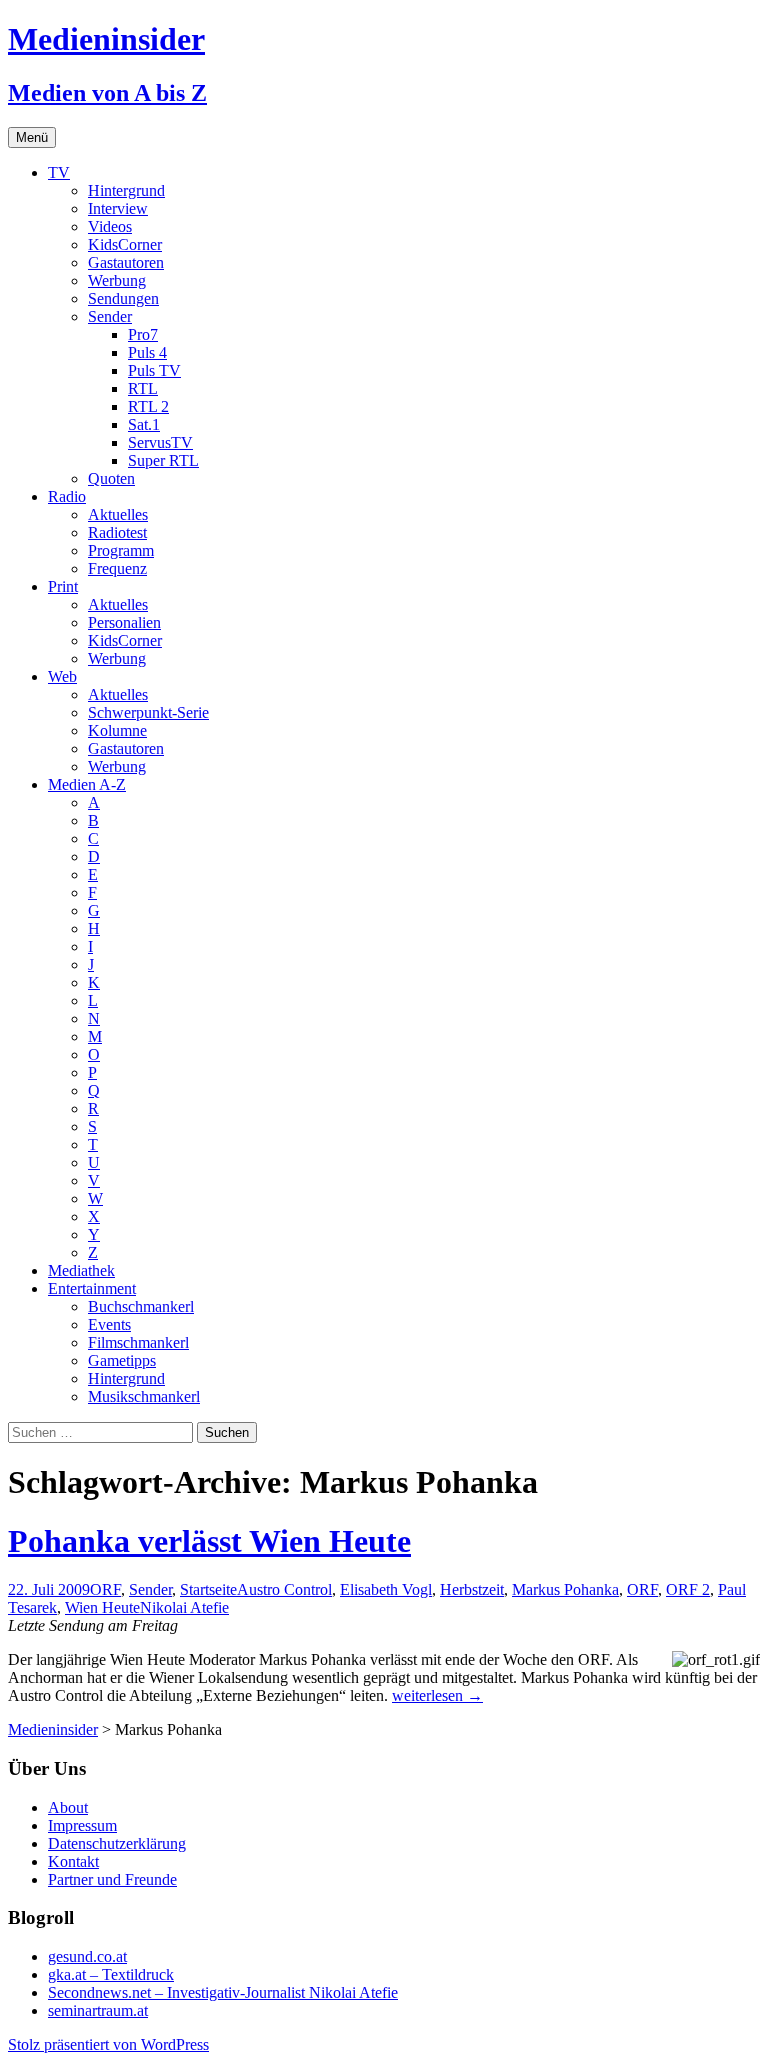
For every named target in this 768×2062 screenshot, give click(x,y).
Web (62, 676)
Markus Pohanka (565, 1589)
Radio (67, 496)
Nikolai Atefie (184, 1607)
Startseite (208, 1589)
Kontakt (73, 1861)
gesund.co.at (87, 1956)
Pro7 (143, 334)
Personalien (124, 622)
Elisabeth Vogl (386, 1589)
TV (59, 172)
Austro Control (284, 1589)
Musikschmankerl (144, 1396)
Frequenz (117, 568)
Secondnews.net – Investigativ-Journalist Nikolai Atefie (223, 1992)
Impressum (82, 1825)
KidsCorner (125, 244)
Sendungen (123, 298)
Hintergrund (126, 190)
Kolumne (117, 730)
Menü (32, 137)
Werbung (117, 280)
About (68, 1807)
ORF (105, 1589)
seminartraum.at (98, 2010)
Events (109, 1324)
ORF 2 (688, 1589)
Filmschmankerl (138, 1342)
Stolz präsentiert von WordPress (108, 2044)
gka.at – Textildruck (111, 1974)
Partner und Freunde (112, 1879)
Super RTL (163, 460)
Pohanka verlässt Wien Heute (209, 1541)
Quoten (111, 478)
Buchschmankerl (141, 1306)
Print (63, 586)
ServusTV (160, 442)
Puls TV (154, 370)
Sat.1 (144, 424)
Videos (110, 226)
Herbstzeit (472, 1589)
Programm (121, 550)
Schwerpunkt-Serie (148, 712)
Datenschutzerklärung (117, 1843)
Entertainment (92, 1288)
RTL (143, 388)
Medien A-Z (87, 784)
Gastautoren (126, 262)
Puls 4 (147, 352)
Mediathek (81, 1270)
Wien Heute (102, 1607)
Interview (118, 208)
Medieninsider (53, 1729)
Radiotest (117, 532)
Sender (110, 316)
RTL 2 (148, 406)
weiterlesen (437, 1695)
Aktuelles (118, 514)
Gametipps (122, 1360)
